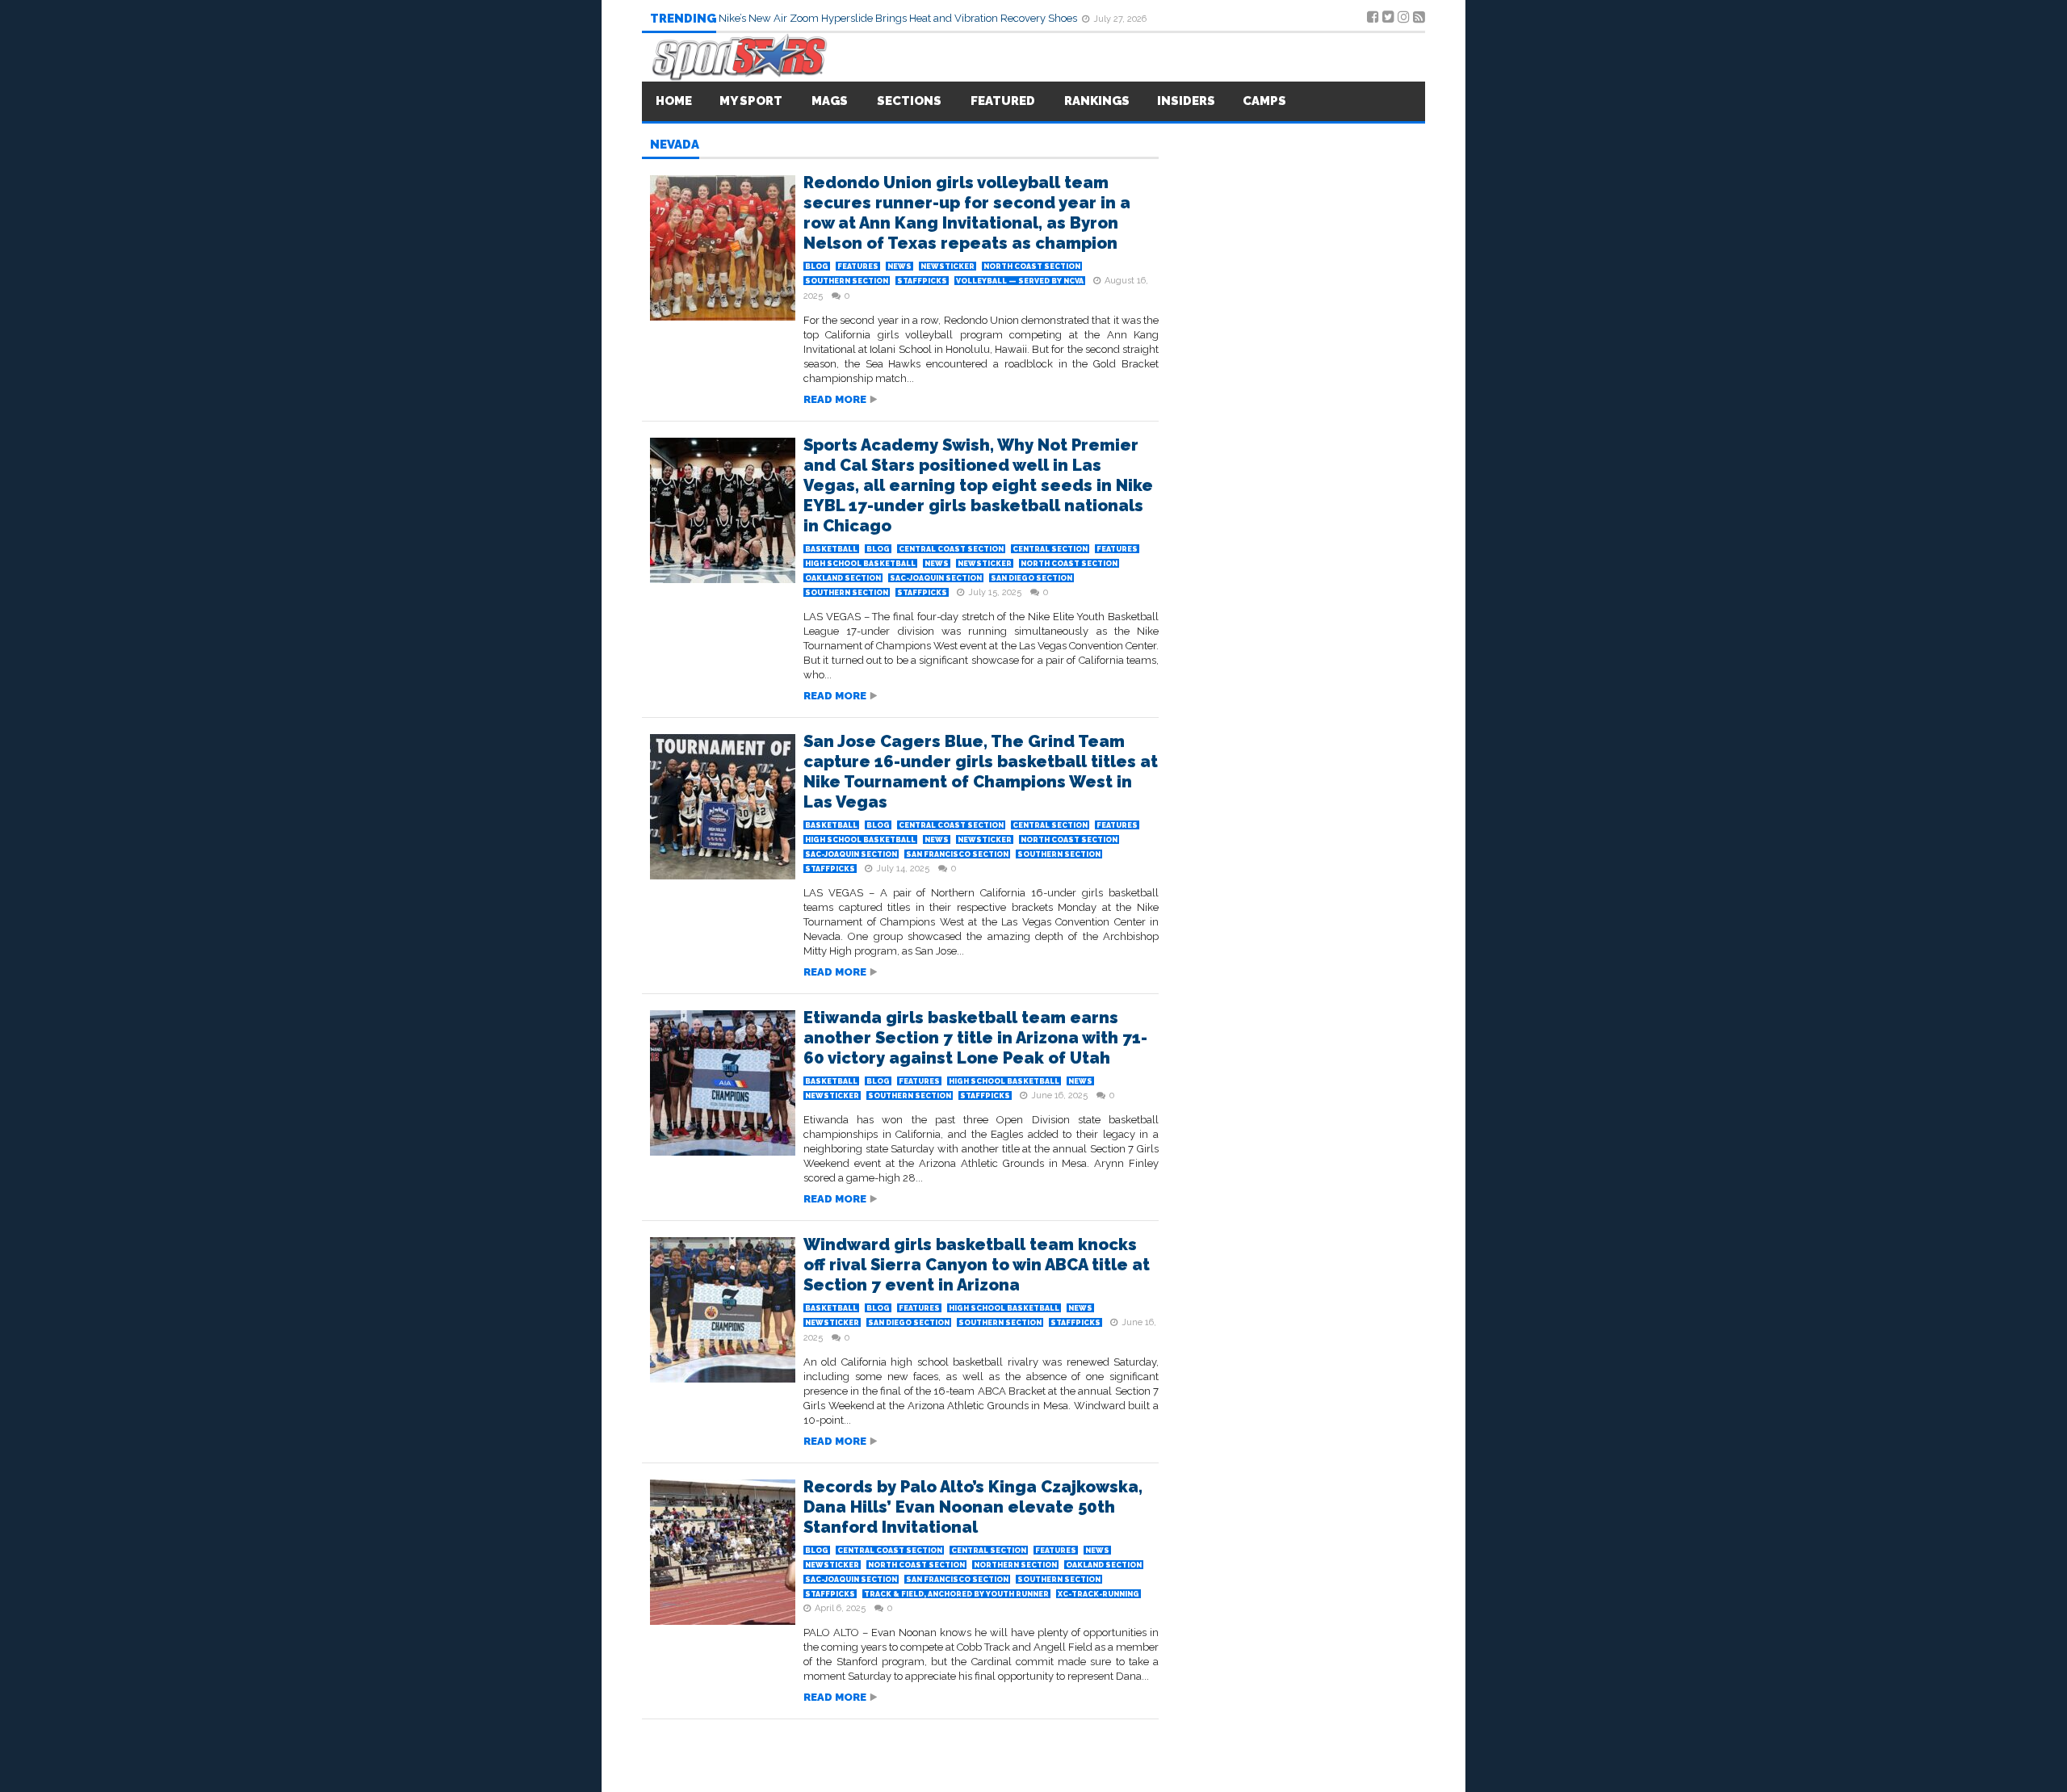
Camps (1264, 101)
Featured (1003, 101)
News (899, 266)
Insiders (1186, 101)
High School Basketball (860, 564)
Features (858, 266)
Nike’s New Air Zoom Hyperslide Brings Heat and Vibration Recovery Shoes (899, 18)
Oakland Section (843, 578)
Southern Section (847, 281)
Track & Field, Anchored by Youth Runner (956, 1594)
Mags (830, 101)
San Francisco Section (957, 854)
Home (674, 101)
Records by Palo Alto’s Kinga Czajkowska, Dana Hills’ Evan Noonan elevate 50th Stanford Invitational (973, 1507)
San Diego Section (1031, 578)
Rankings (1097, 101)
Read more (835, 399)
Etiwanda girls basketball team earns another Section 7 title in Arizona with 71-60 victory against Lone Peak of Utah (975, 1038)
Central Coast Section (951, 549)
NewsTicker (948, 266)
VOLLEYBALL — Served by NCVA (1020, 281)
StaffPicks (922, 281)
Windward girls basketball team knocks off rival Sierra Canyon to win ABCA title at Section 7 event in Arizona (977, 1265)
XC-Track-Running (1098, 1594)
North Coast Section (1032, 266)
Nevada (675, 145)
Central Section (1050, 549)
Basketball (831, 549)
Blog (817, 266)
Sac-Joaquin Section (936, 578)
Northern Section (1015, 1565)
